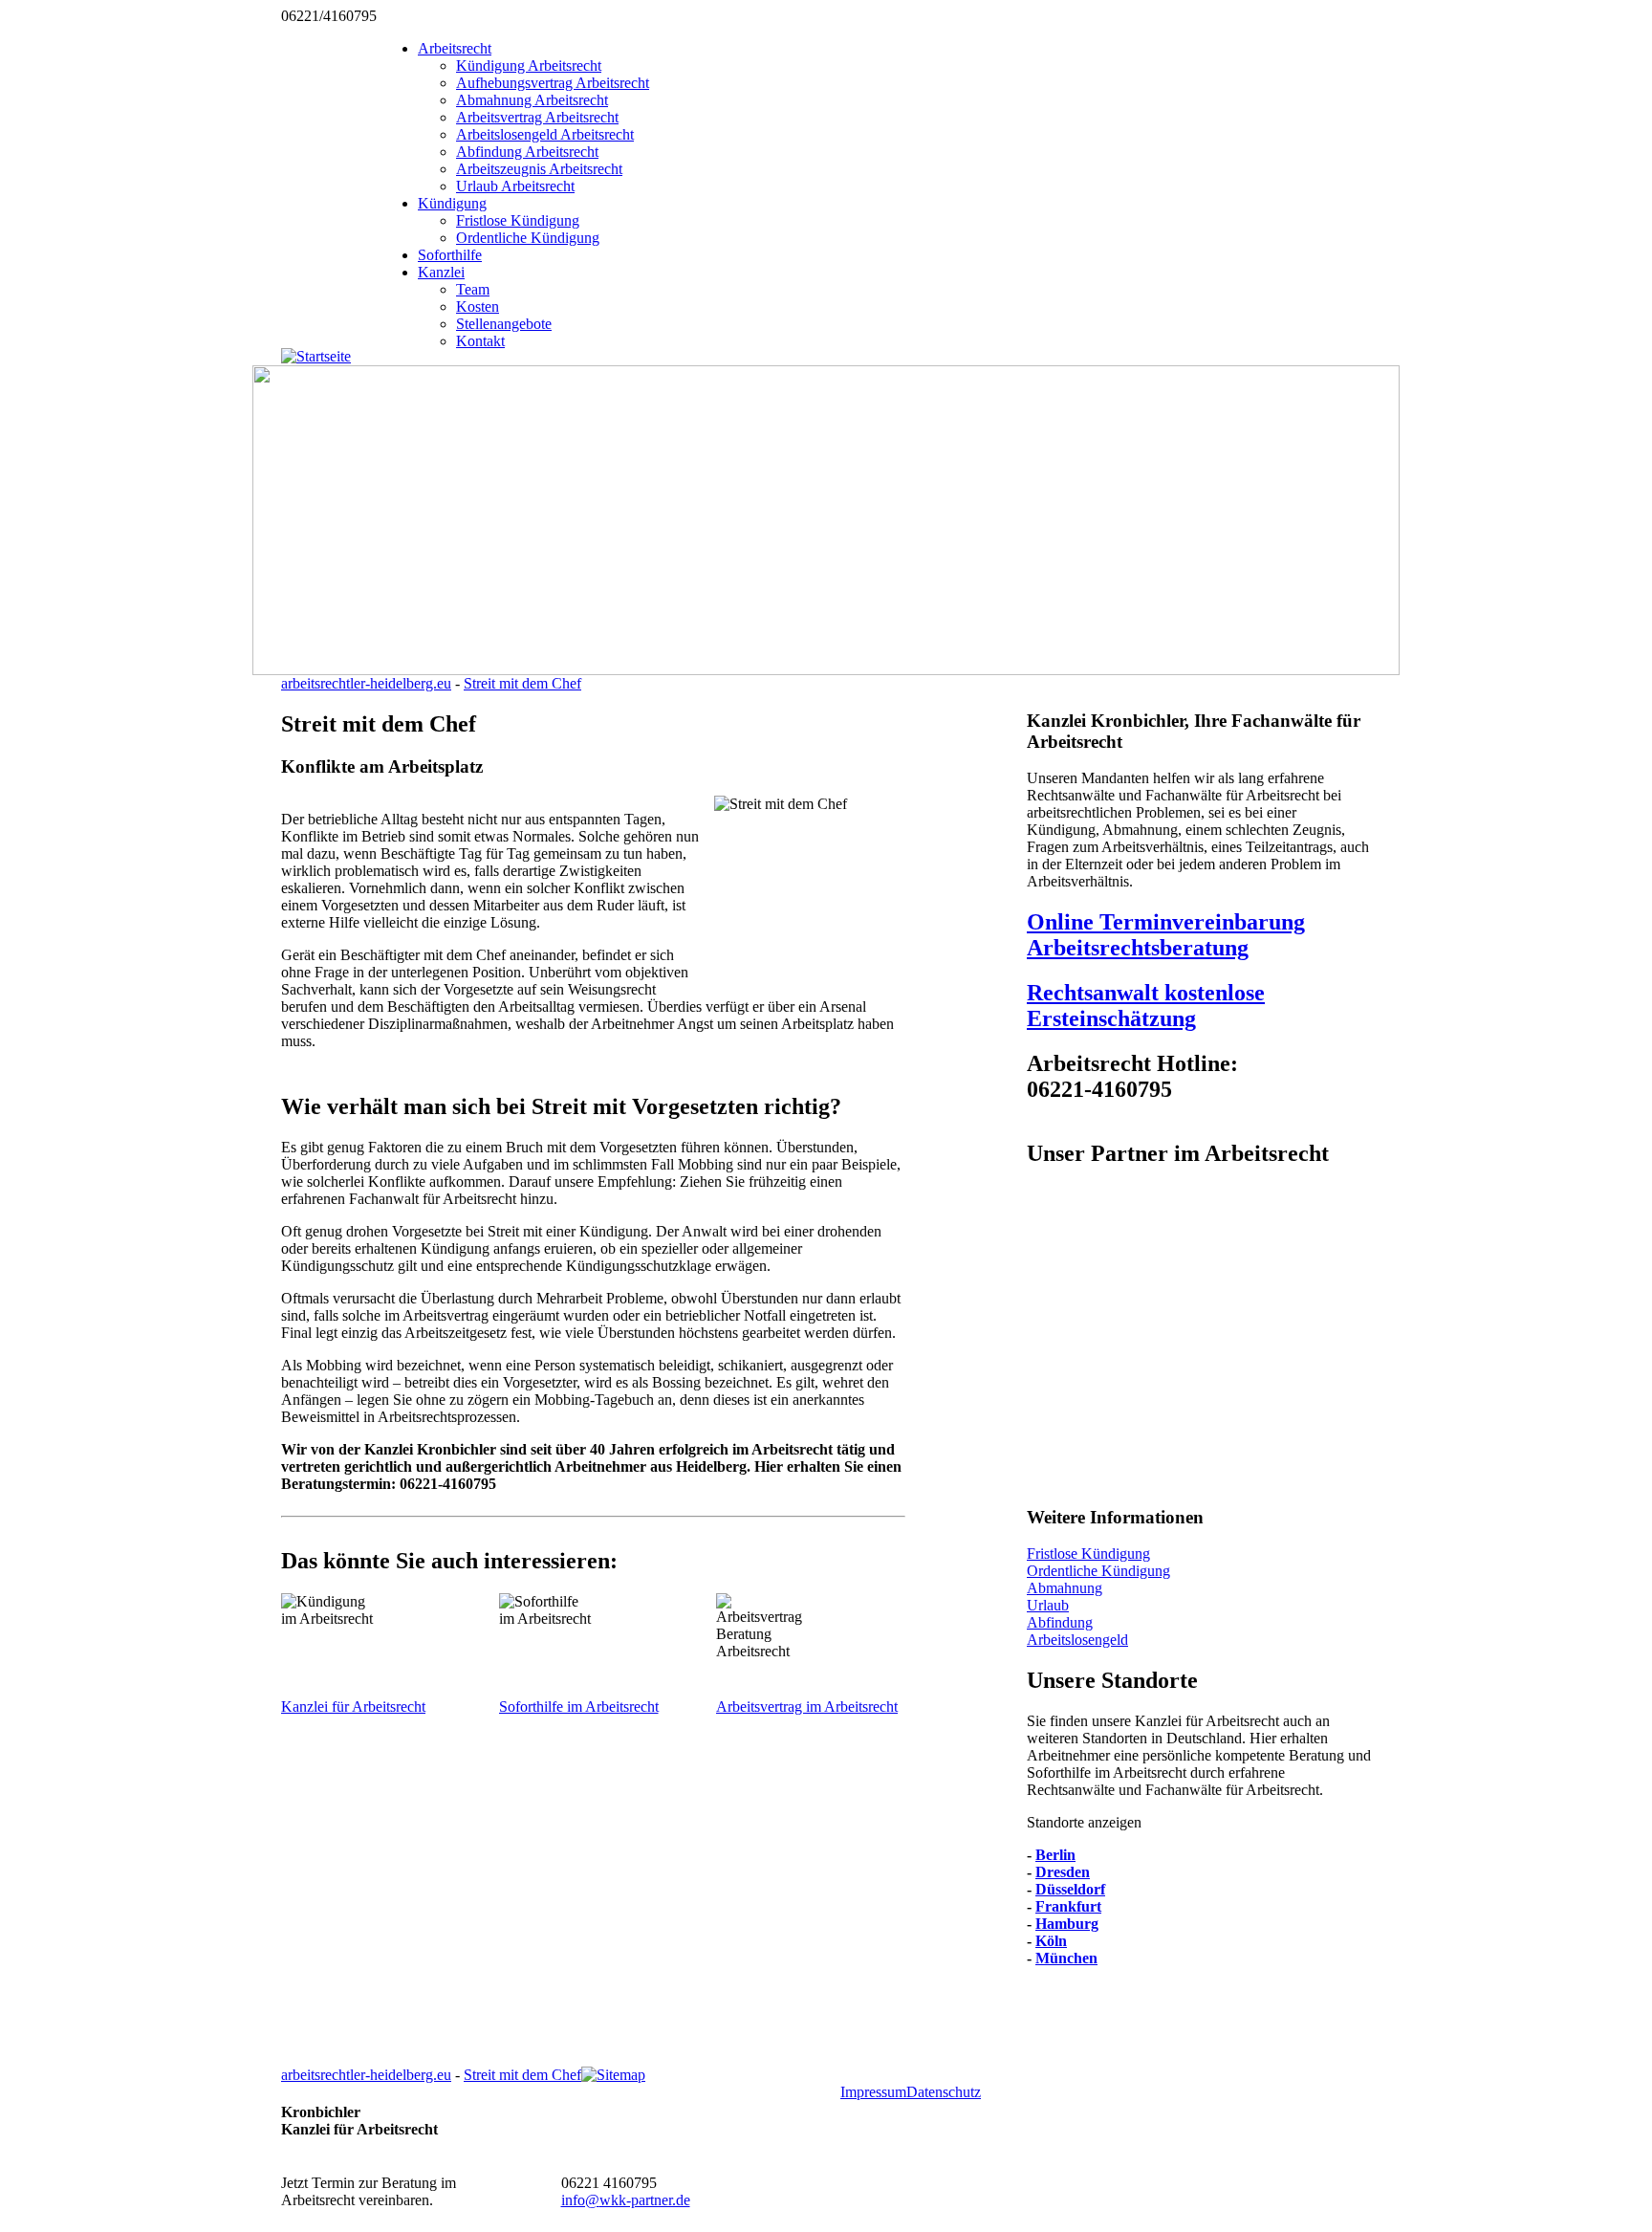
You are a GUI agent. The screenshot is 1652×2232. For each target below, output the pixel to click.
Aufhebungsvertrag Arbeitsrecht (553, 83)
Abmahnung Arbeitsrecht (532, 100)
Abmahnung (1065, 1588)
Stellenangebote (504, 324)
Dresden (1063, 1872)
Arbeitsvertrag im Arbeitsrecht (807, 1707)
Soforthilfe (450, 255)
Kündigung (452, 203)
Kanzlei (441, 272)
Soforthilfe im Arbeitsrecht (579, 1707)
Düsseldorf (1070, 1889)
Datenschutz (944, 2092)
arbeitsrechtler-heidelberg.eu (366, 683)
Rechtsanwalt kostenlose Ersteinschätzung (1146, 1006)
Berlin (1055, 1855)
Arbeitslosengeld (1077, 1640)
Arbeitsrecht (455, 48)
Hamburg (1067, 1924)
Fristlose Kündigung (518, 220)
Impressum (873, 2092)
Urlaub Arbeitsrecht (515, 186)
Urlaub (1048, 1605)
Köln (1051, 1941)
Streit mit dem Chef (522, 683)
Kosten (478, 306)
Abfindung (1060, 1622)
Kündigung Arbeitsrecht (529, 66)
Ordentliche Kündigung (528, 238)
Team (473, 289)
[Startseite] (316, 356)
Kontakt (480, 341)
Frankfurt (1068, 1906)
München (1066, 1958)
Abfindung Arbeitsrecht (527, 152)
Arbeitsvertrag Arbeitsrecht (537, 117)
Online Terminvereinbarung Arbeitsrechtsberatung (1166, 935)
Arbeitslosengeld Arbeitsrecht (545, 134)
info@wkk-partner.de (626, 2200)
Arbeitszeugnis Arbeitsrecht (539, 169)
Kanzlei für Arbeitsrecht (353, 1707)
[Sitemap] (613, 2075)
